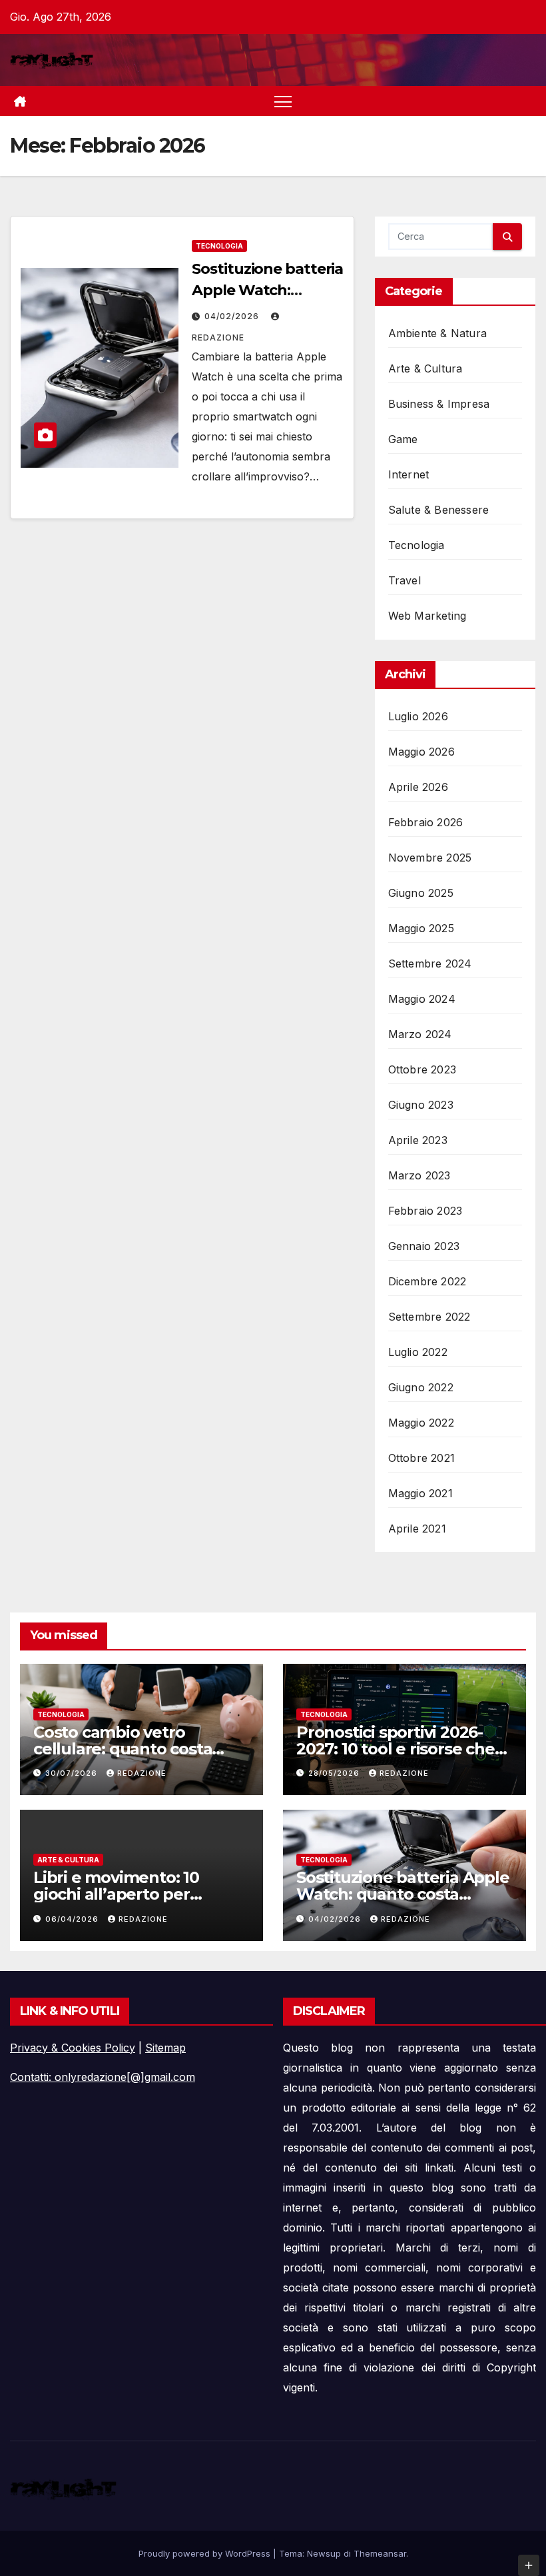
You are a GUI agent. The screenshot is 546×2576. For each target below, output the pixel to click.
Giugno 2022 (421, 1387)
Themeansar (380, 2553)
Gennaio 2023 (424, 1246)
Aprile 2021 (417, 1529)
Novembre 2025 (430, 858)
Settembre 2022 (429, 1317)
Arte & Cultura (425, 368)
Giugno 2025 (421, 893)
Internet (409, 474)
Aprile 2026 (418, 787)
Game (403, 439)
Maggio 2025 (421, 928)
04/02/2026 (233, 316)
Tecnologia (219, 246)
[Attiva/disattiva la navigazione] (283, 101)
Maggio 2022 (421, 1423)
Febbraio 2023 (425, 1211)
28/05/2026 (335, 1773)
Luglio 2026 (418, 716)
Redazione (142, 1773)
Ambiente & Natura (437, 333)
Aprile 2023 (418, 1140)
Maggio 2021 (420, 1493)
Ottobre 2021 (421, 1458)
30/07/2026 (73, 1773)
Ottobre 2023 (422, 1069)
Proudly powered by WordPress (206, 2553)
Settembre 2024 (430, 964)
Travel (405, 580)
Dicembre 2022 (427, 1281)
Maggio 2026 (421, 752)
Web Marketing (427, 616)
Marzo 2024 (420, 1034)
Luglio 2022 (418, 1352)
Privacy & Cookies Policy (73, 2048)
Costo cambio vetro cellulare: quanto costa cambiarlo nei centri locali (134, 1749)
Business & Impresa (439, 404)
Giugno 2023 (421, 1105)
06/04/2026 (73, 1919)
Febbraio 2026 (426, 822)
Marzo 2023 (419, 1175)
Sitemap (165, 2048)
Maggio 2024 (422, 999)
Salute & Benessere (439, 510)
